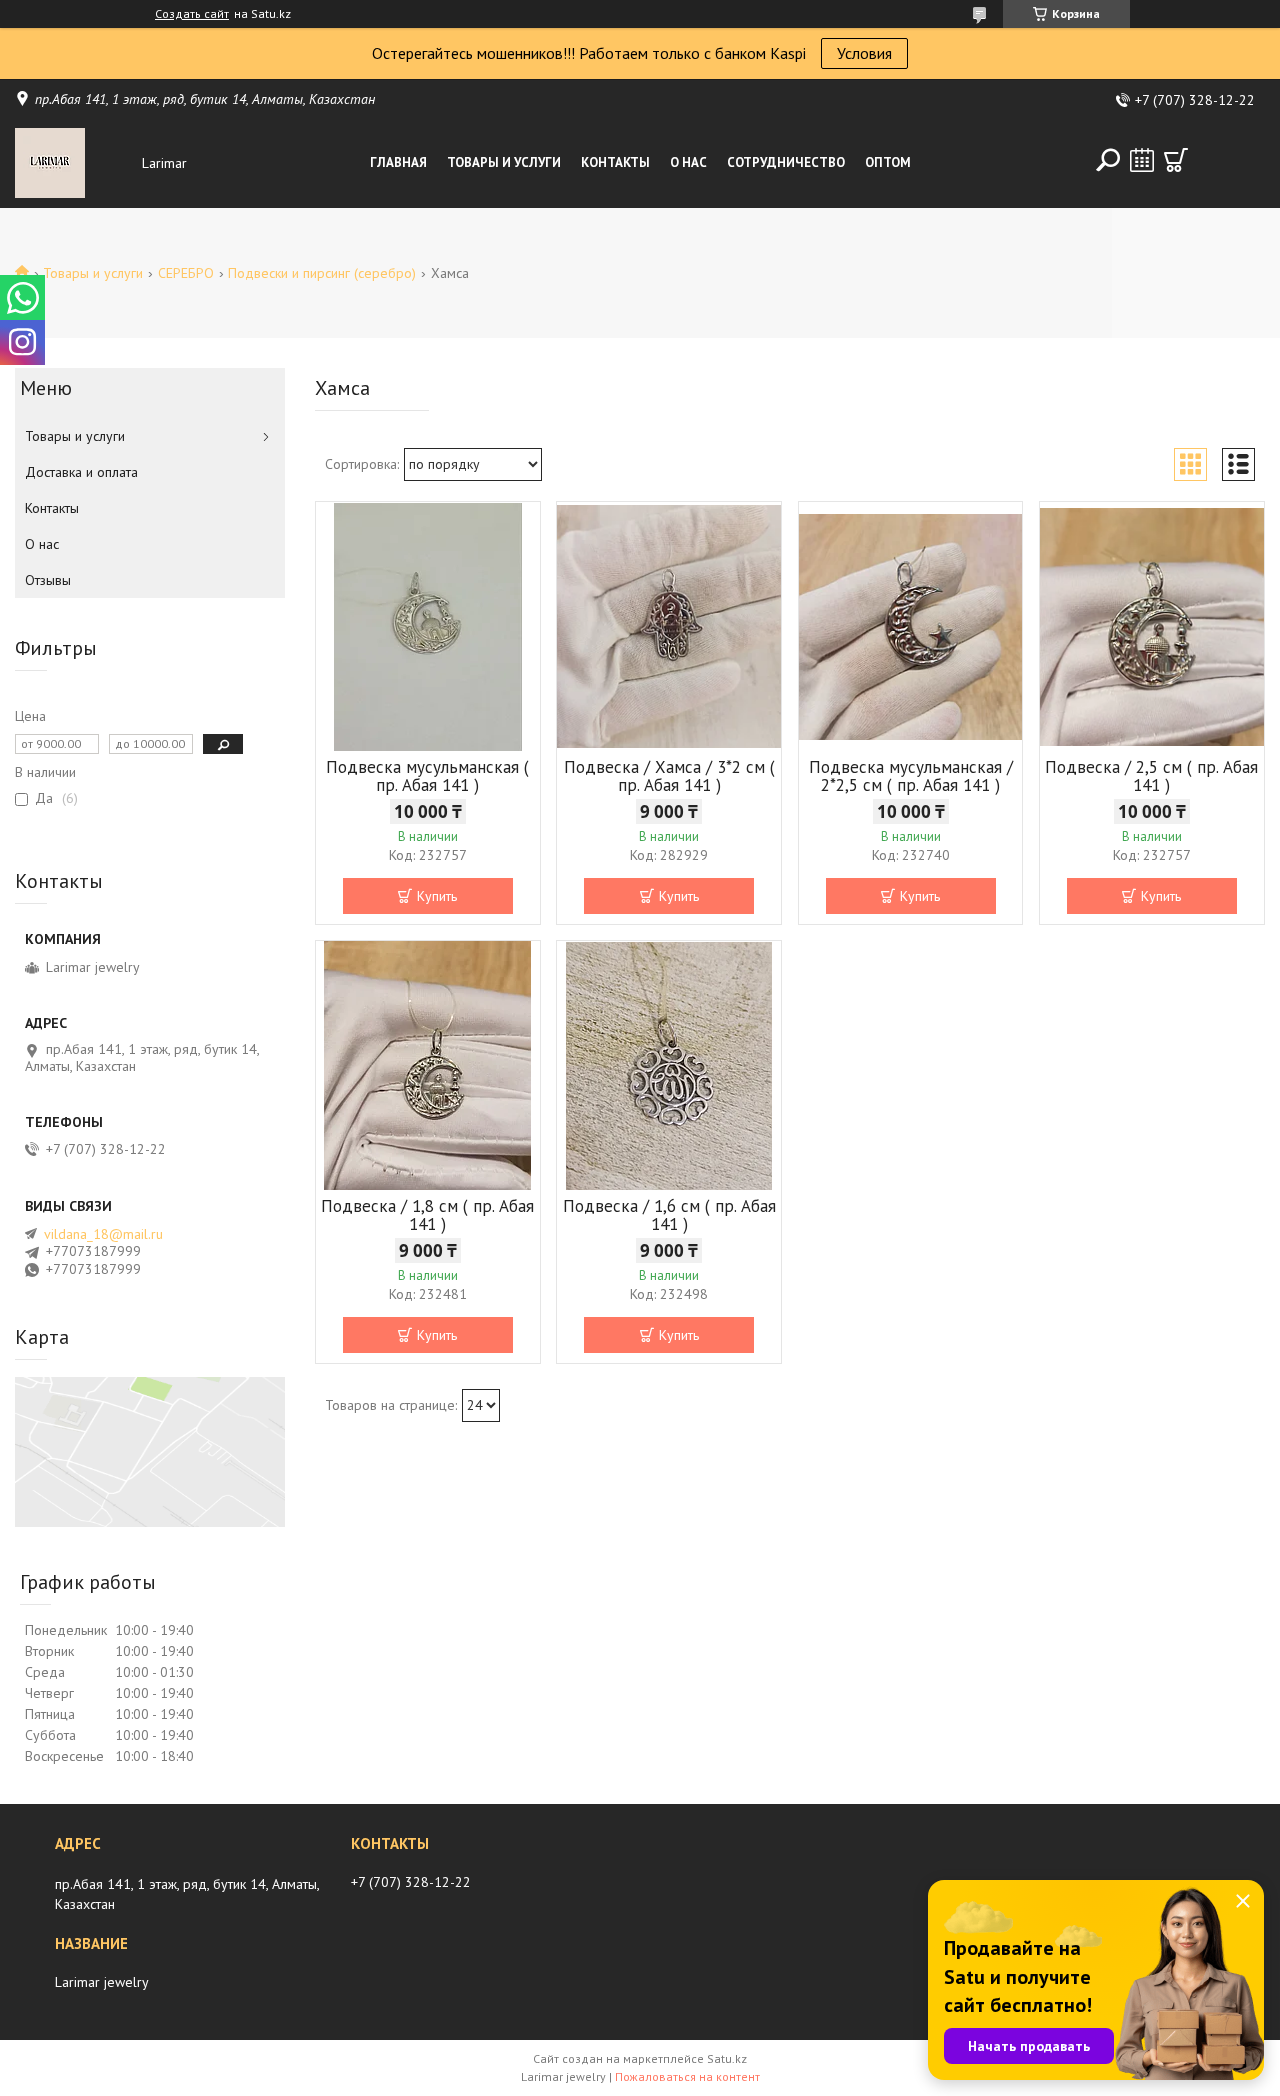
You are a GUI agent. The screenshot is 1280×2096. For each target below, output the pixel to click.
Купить (437, 896)
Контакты (615, 162)
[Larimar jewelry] (74, 163)
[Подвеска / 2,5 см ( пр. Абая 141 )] (1152, 627)
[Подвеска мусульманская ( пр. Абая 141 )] (428, 627)
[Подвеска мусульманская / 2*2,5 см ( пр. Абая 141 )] (911, 627)
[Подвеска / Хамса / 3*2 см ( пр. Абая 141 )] (669, 627)
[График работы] (1142, 160)
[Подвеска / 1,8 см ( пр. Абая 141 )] (428, 1066)
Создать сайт (192, 14)
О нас (688, 162)
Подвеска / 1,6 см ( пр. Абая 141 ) (669, 1215)
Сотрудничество (786, 162)
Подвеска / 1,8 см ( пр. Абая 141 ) (427, 1215)
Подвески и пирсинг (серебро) (322, 273)
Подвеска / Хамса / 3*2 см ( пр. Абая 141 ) (669, 776)
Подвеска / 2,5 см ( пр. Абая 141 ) (1151, 776)
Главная (398, 162)
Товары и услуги (504, 162)
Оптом (888, 162)
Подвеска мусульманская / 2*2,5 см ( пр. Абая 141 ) (911, 776)
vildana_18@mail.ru (103, 1234)
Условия (864, 53)
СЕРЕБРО (186, 273)
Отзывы (48, 580)
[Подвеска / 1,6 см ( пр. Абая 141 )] (669, 1066)
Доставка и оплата (81, 472)
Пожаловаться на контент (687, 2076)
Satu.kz (727, 2058)
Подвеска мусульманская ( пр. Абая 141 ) (427, 776)
